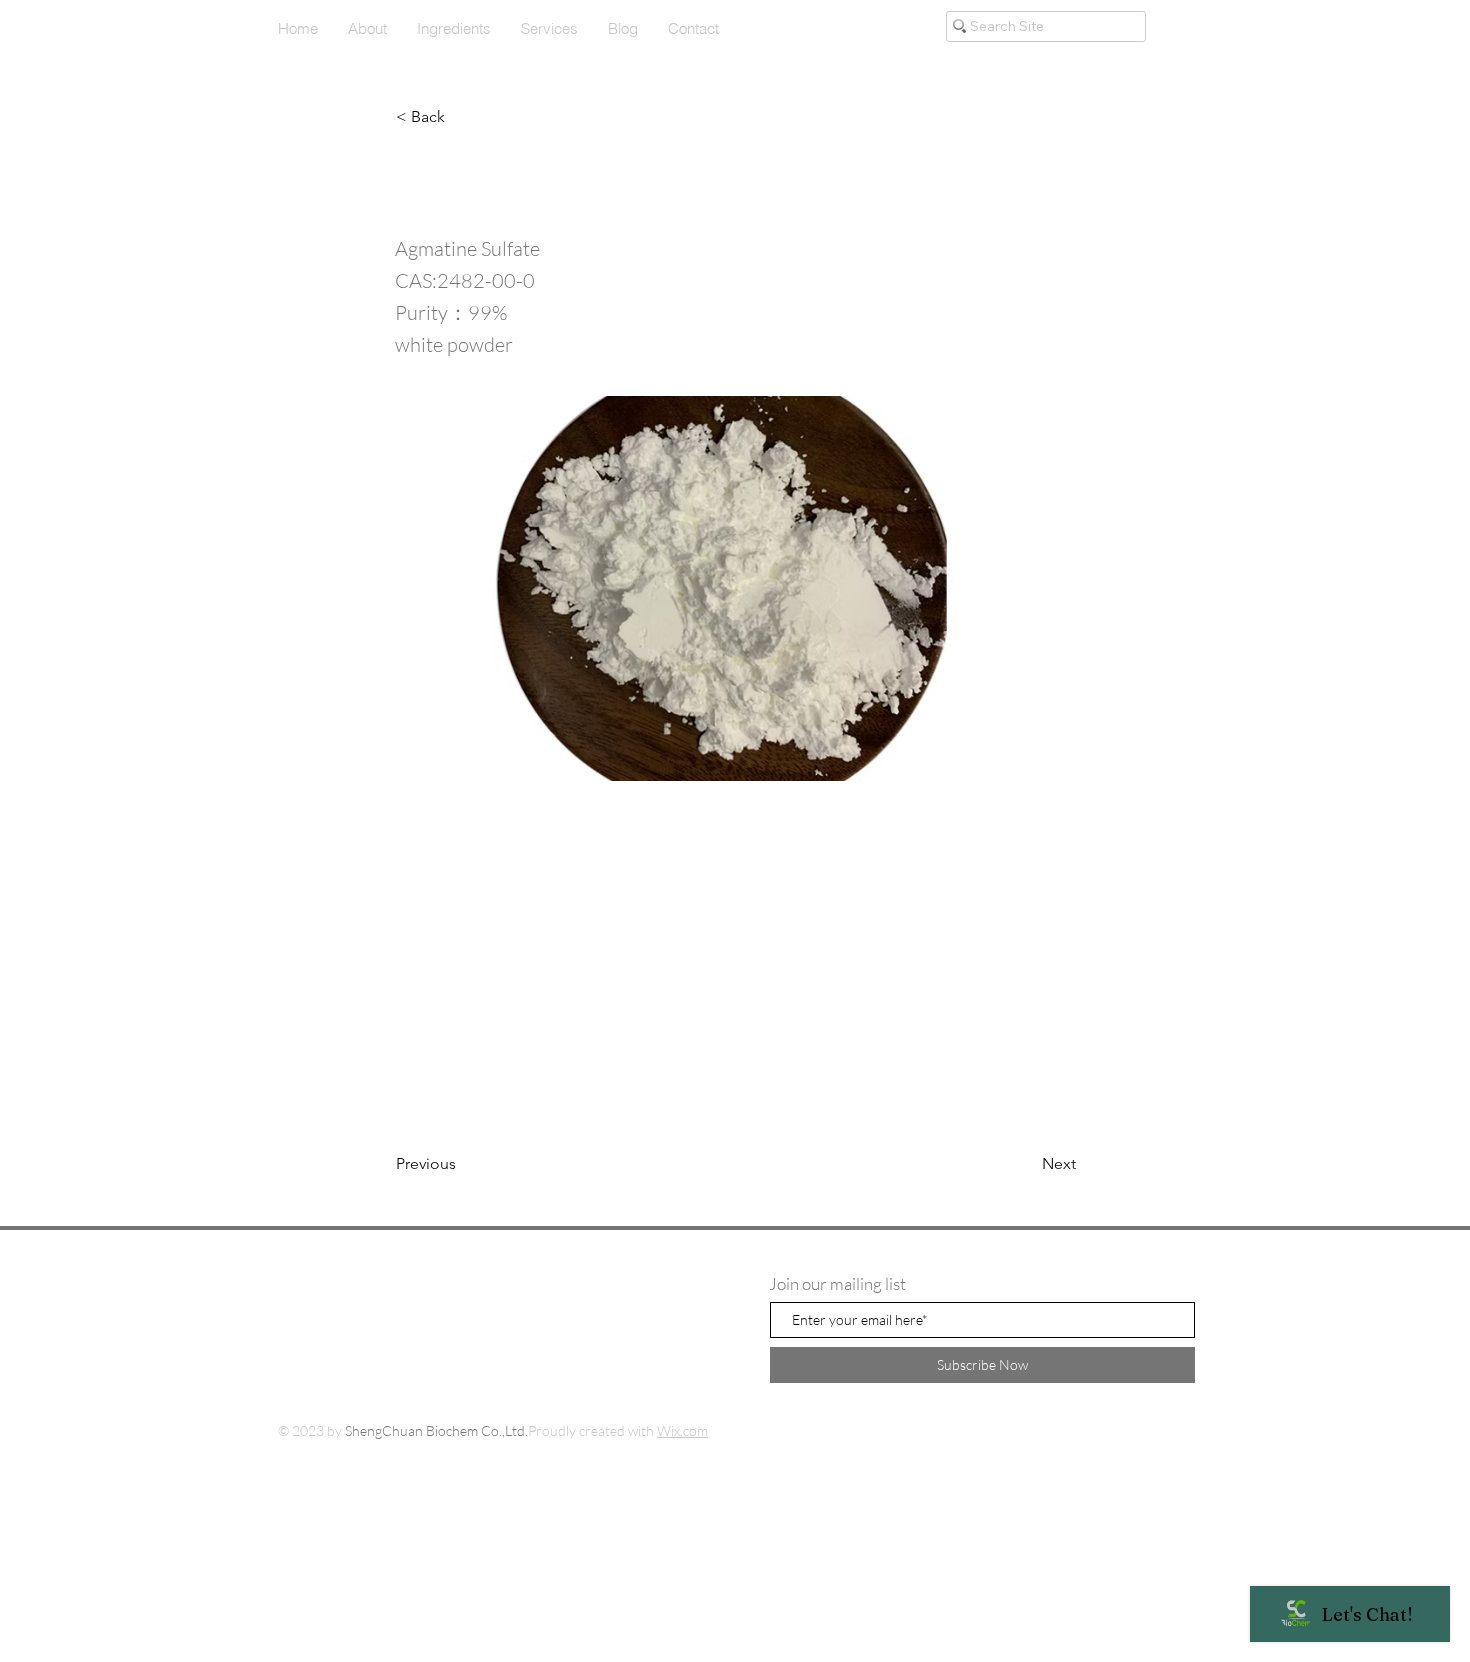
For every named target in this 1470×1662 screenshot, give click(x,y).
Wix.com (682, 1430)
